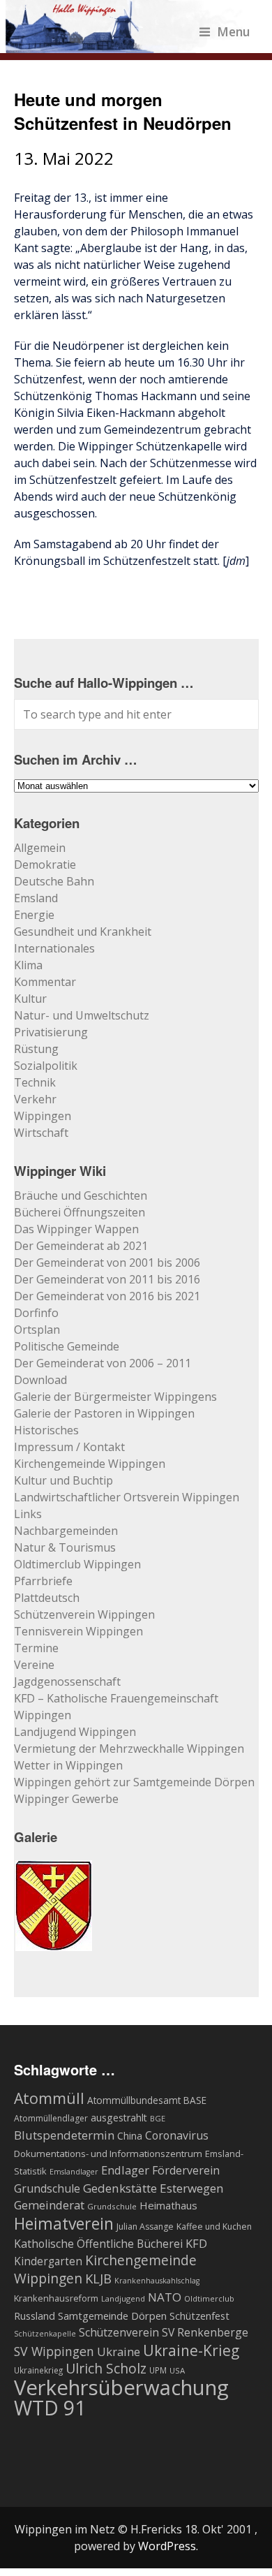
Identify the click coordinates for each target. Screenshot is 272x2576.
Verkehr (35, 1099)
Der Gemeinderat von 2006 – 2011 (103, 1363)
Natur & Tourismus (65, 1547)
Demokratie (45, 864)
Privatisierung (51, 1032)
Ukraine (119, 2351)
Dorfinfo (36, 1313)
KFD (196, 2243)
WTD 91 (50, 2408)
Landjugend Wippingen (75, 1732)
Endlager (125, 2170)
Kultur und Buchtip (63, 1480)
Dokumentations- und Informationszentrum (108, 2154)
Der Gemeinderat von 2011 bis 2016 (107, 1279)
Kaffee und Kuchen (214, 2227)
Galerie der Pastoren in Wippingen (104, 1413)
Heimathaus (168, 2205)
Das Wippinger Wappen (76, 1229)
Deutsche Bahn (54, 881)
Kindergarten (48, 2261)
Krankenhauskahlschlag (157, 2281)
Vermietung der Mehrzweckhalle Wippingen (129, 1749)
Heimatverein (64, 2223)
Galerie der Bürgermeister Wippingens (115, 1397)
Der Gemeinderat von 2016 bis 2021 (107, 1296)
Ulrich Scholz (106, 2369)
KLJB (98, 2278)
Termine (36, 1648)
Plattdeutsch (47, 1598)
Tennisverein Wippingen (78, 1631)
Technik (35, 1082)
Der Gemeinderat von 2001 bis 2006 (107, 1263)
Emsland (36, 898)
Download (40, 1380)
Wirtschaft (41, 1133)
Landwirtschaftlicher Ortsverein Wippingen (127, 1497)
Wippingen (43, 1116)
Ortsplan (37, 1330)
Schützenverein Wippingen (84, 1614)
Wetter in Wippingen (68, 1765)
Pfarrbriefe (43, 1581)
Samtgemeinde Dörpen (112, 2316)
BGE (158, 2118)
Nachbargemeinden (66, 1531)
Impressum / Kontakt (69, 1447)
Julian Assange (145, 2227)
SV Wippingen (54, 2351)
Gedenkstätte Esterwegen (153, 2188)
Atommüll (49, 2098)
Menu (234, 31)
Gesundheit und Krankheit (83, 932)
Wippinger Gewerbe (66, 1799)
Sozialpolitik (46, 1066)
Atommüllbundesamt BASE (147, 2100)
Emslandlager (74, 2172)
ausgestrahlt (119, 2118)
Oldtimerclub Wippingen (77, 1564)
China (130, 2136)
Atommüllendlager (51, 2118)
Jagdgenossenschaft (67, 1681)
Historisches (46, 1430)
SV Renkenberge (205, 2332)
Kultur (30, 999)
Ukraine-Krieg (191, 2350)
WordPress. (168, 2546)
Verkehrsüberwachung (121, 2387)
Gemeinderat (49, 2205)
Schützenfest (199, 2316)
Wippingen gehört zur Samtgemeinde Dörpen (134, 1782)
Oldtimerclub (209, 2298)
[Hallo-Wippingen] (128, 45)
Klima (28, 965)
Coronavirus (177, 2135)
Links (28, 1514)
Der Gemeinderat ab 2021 (81, 1246)
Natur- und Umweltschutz (82, 1015)
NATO (165, 2297)
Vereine (34, 1665)
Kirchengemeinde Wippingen (90, 1464)
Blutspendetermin (64, 2135)
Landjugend (123, 2298)
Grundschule (112, 2206)
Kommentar (45, 982)
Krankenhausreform (56, 2298)
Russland (35, 2316)
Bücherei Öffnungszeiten (80, 1212)
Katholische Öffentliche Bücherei (98, 2244)
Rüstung (36, 1049)
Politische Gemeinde (67, 1346)
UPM (158, 2370)
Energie (34, 915)
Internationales (54, 948)
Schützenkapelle (45, 2334)
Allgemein (40, 848)
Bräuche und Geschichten (81, 1195)
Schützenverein (119, 2332)
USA (177, 2370)
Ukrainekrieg (38, 2370)
